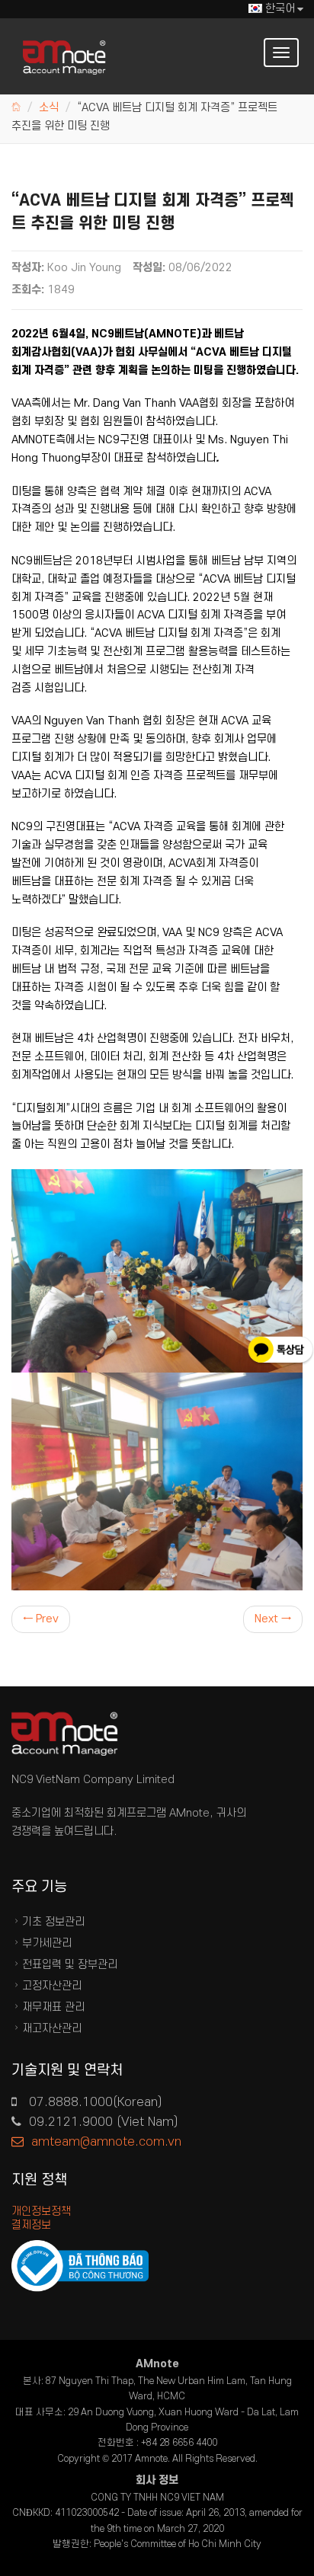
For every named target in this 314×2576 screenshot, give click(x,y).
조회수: (28, 290)
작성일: (149, 268)
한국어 (280, 9)
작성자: (28, 268)
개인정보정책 (41, 2212)
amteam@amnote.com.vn (106, 2142)
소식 (49, 108)
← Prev (41, 1619)
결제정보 (31, 2225)
